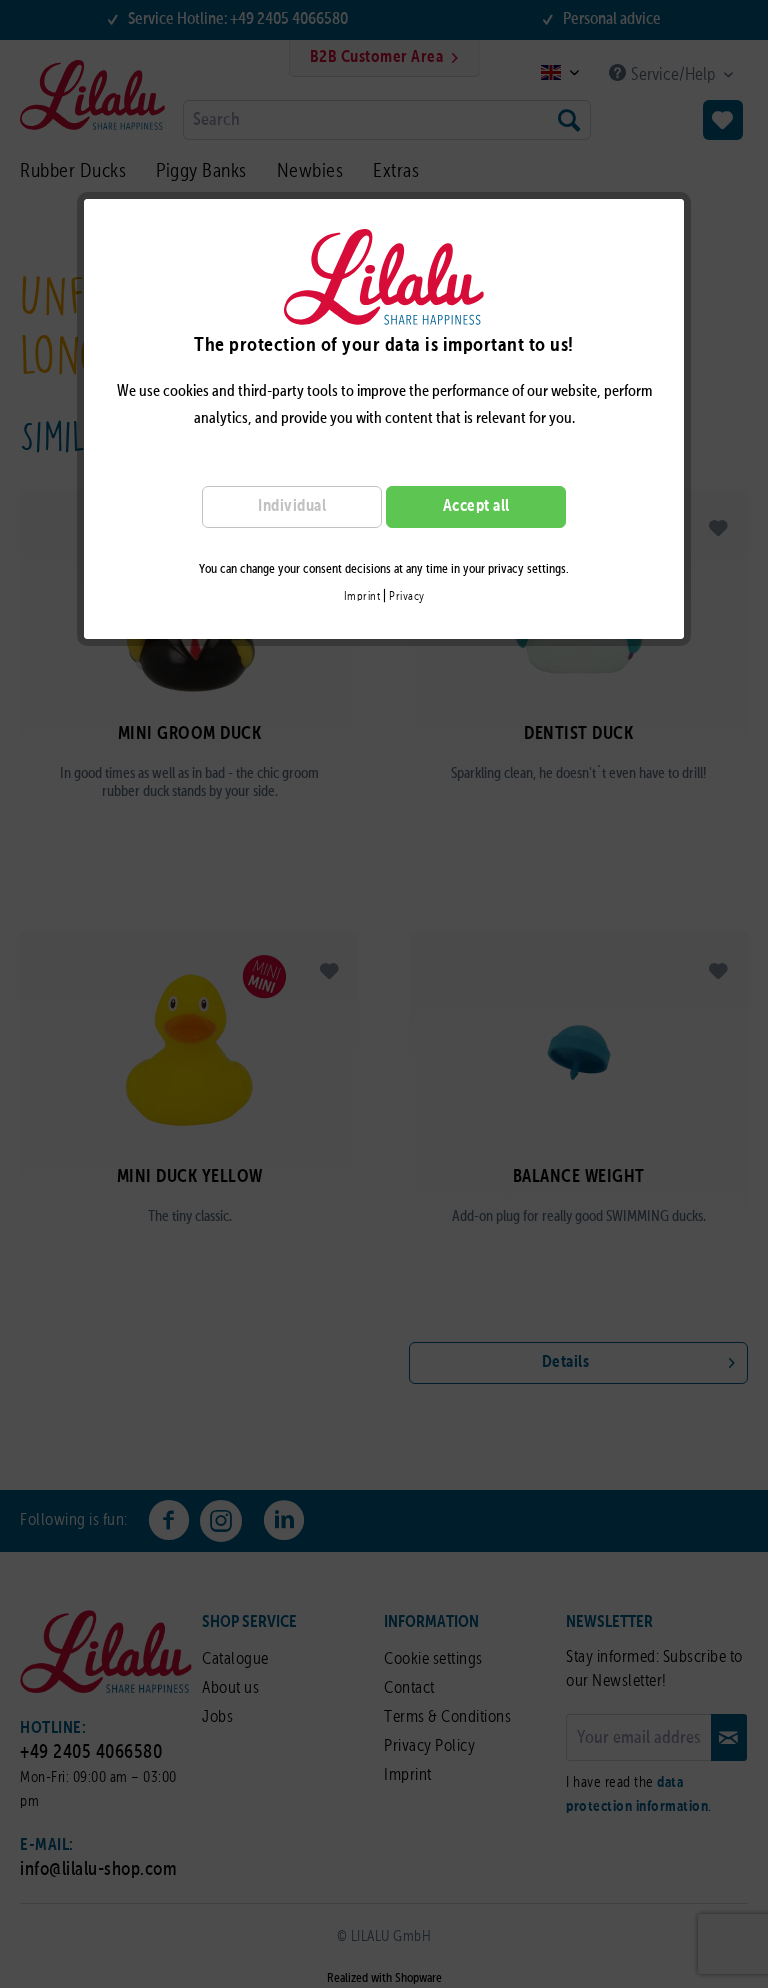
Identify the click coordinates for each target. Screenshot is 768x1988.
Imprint (362, 597)
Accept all (476, 506)
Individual (292, 506)
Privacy (407, 597)
